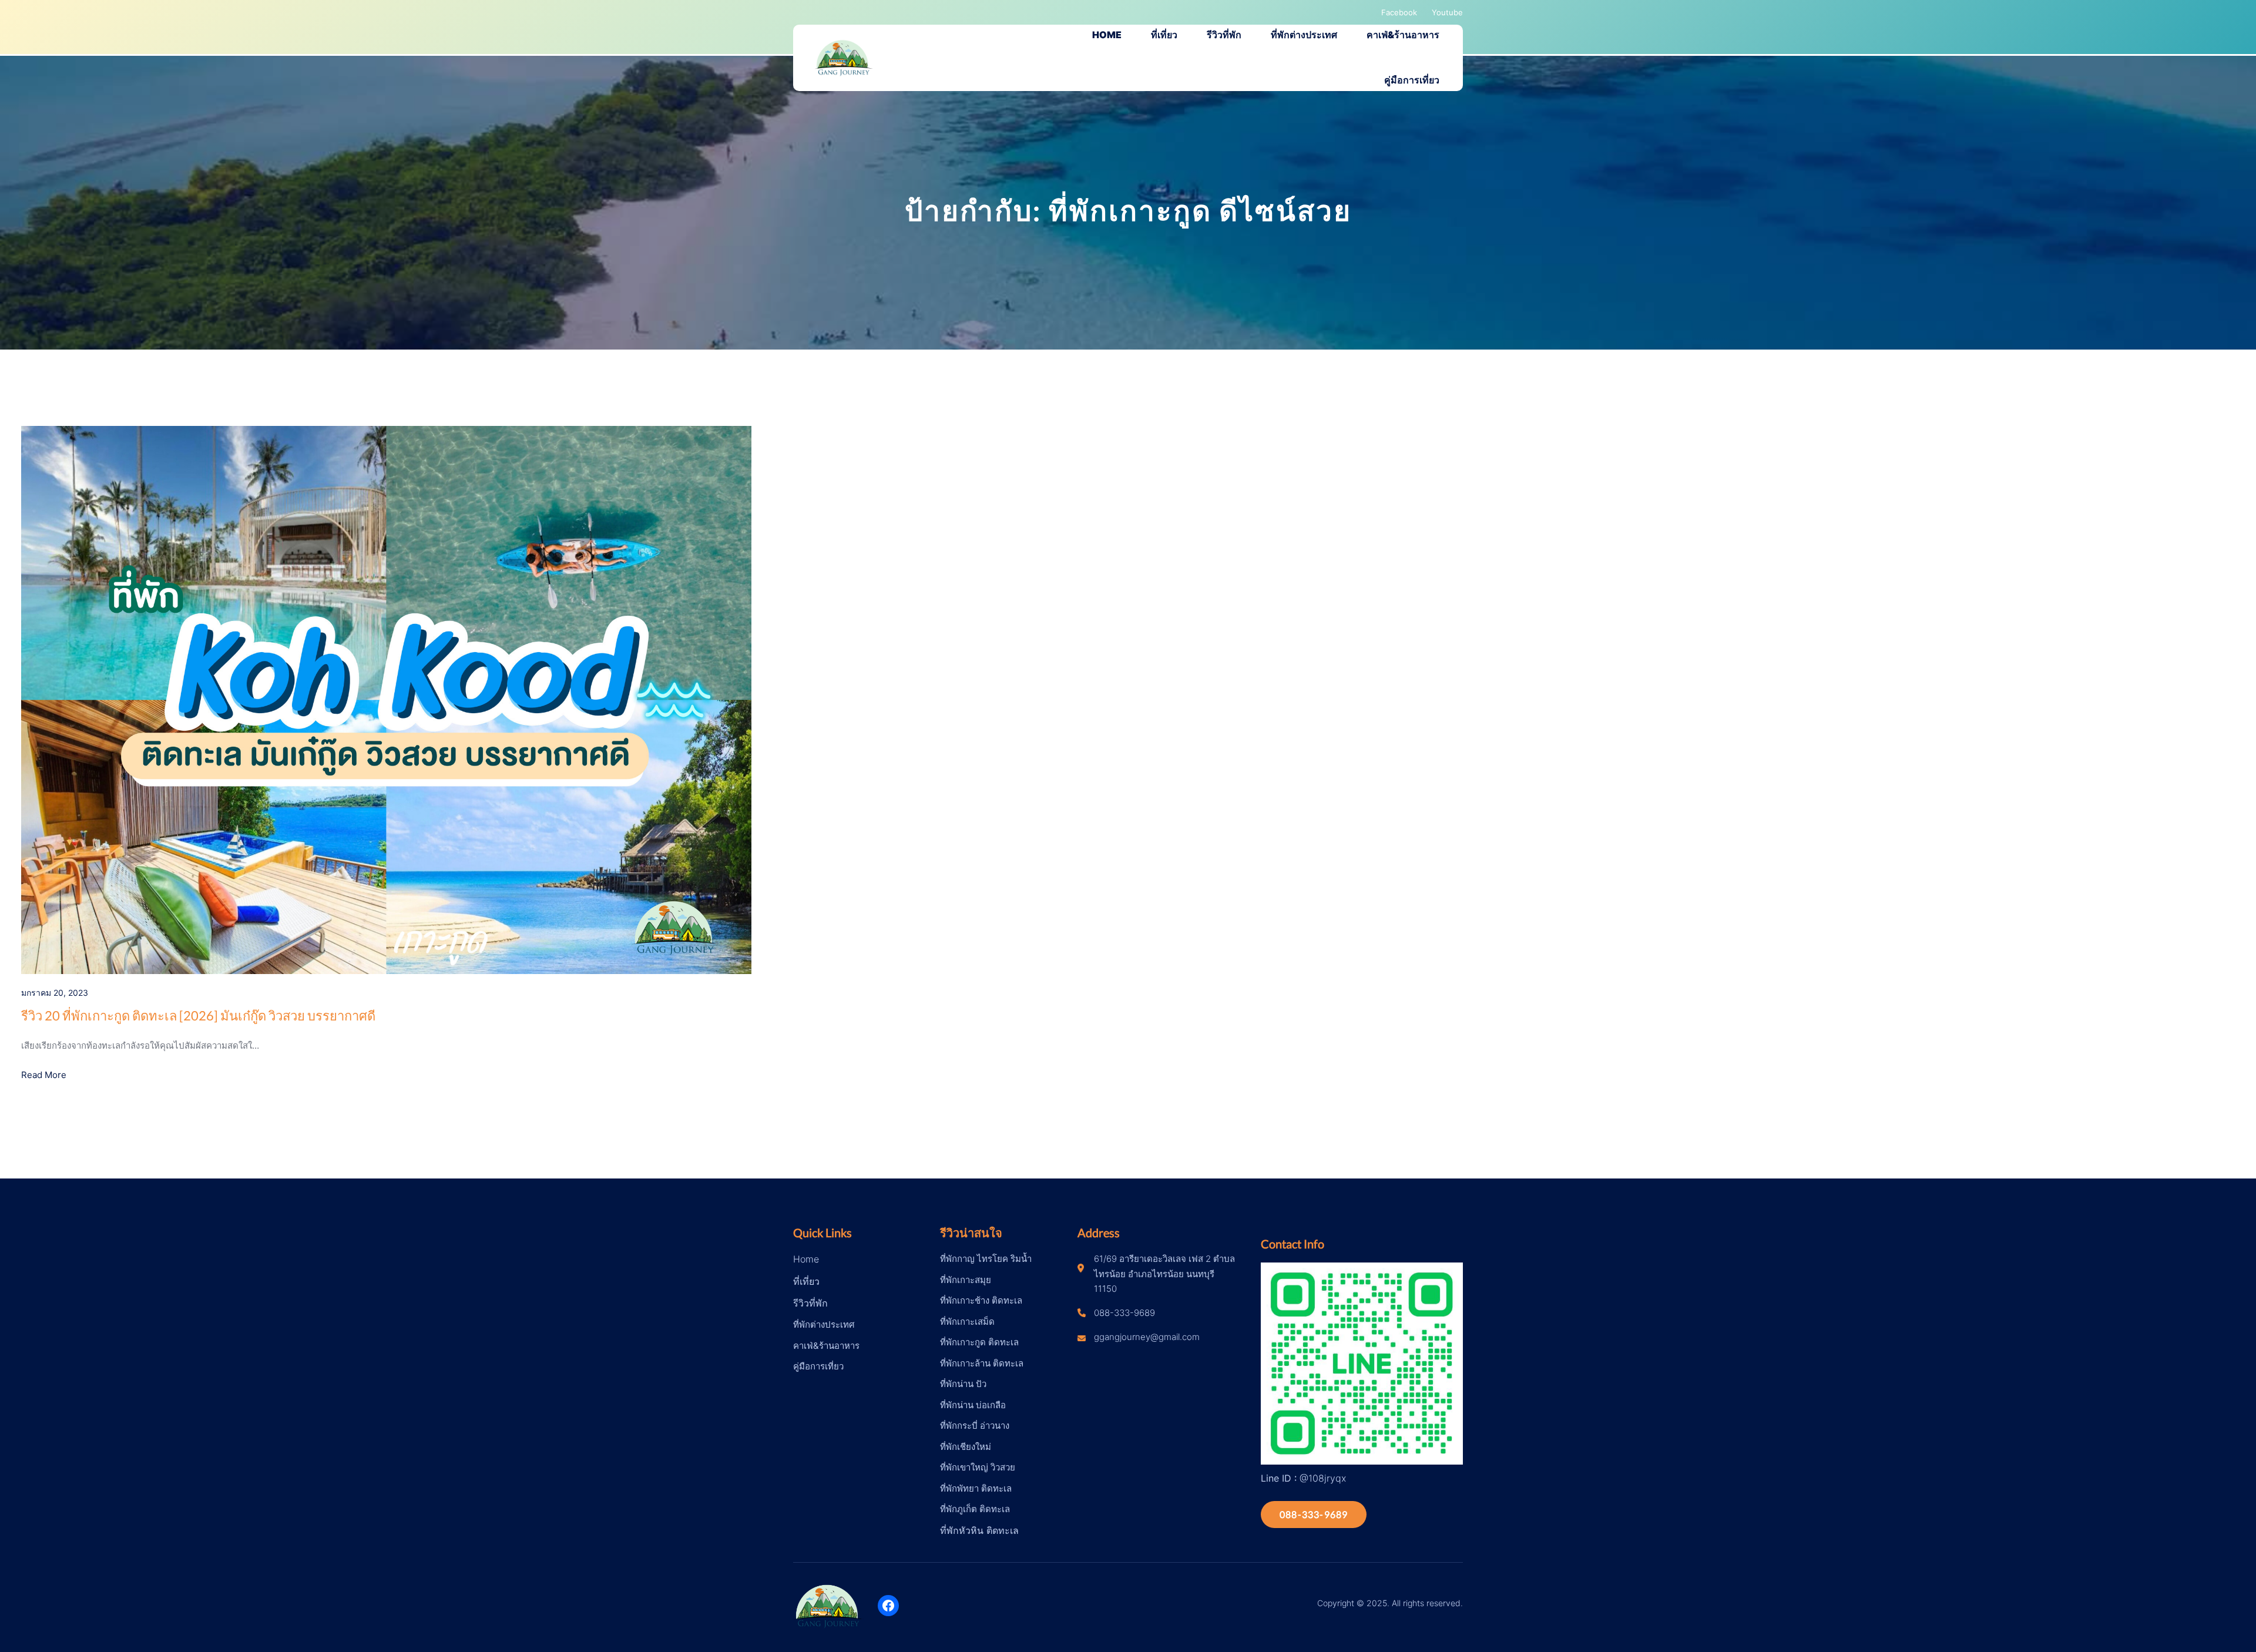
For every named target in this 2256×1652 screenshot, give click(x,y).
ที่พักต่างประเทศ (824, 1324)
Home (806, 1259)
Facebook (1399, 12)
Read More (44, 1075)
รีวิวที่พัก (810, 1303)
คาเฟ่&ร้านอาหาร (826, 1346)
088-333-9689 (1314, 1514)
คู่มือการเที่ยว (818, 1366)
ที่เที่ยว (806, 1281)
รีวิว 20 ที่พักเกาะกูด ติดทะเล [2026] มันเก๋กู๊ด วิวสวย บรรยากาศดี (198, 1015)
